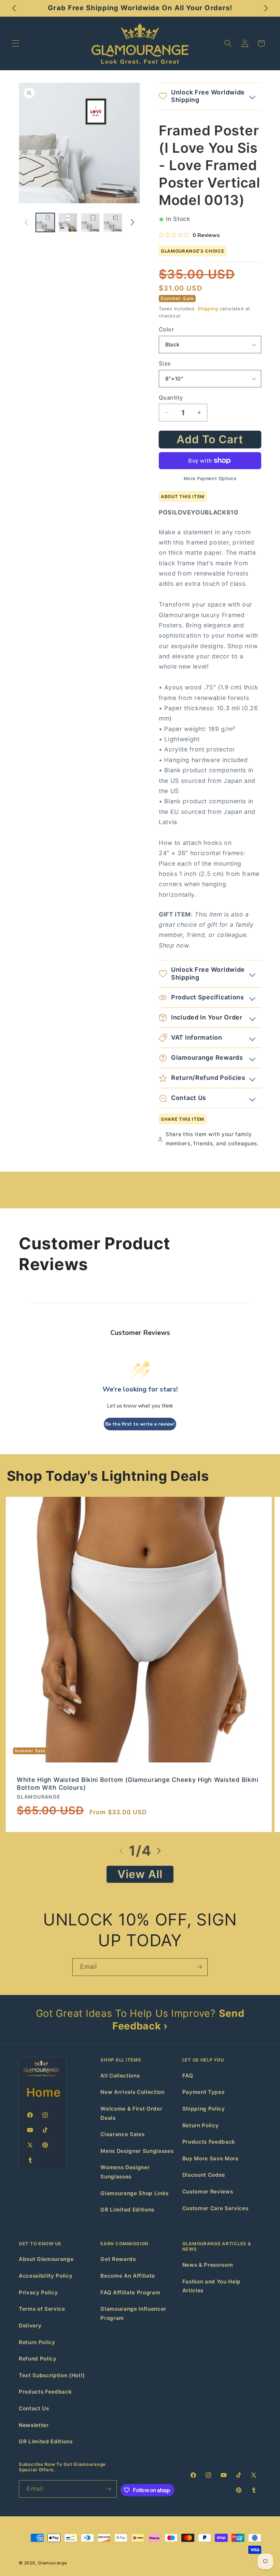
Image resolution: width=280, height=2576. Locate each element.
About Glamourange (46, 2259)
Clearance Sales (122, 2134)
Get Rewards (118, 2259)
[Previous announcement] (14, 8)
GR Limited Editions (127, 2210)
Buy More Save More (211, 2158)
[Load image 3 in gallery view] (90, 222)
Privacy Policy (38, 2292)
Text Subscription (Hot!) (52, 2375)
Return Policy (201, 2125)
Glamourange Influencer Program (133, 2313)
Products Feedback (209, 2142)
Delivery (30, 2326)
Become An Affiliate (128, 2276)
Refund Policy (38, 2359)
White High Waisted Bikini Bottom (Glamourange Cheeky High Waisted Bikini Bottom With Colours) (138, 1784)
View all (140, 1874)
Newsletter (34, 2425)
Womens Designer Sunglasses (125, 2172)
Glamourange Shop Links (135, 2193)
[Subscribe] (199, 1967)
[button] (16, 43)
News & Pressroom (208, 2265)
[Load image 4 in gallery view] (113, 222)
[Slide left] (26, 222)
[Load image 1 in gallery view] (45, 222)
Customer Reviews (208, 2192)
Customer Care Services (215, 2208)
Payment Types (204, 2092)
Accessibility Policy (46, 2276)
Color (166, 329)
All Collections (120, 2076)
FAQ (188, 2076)
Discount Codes (204, 2175)
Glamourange (52, 2563)
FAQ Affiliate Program (130, 2292)
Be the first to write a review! (140, 1424)
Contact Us (34, 2408)
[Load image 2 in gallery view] (68, 222)
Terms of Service (42, 2309)
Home (44, 2092)
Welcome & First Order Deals (131, 2113)
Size (165, 363)
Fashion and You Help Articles (212, 2286)
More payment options (210, 478)
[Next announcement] (266, 8)
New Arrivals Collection (132, 2092)
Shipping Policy (204, 2109)
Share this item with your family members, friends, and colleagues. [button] (212, 1139)
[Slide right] (132, 222)
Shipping (208, 309)
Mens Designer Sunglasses (137, 2151)
